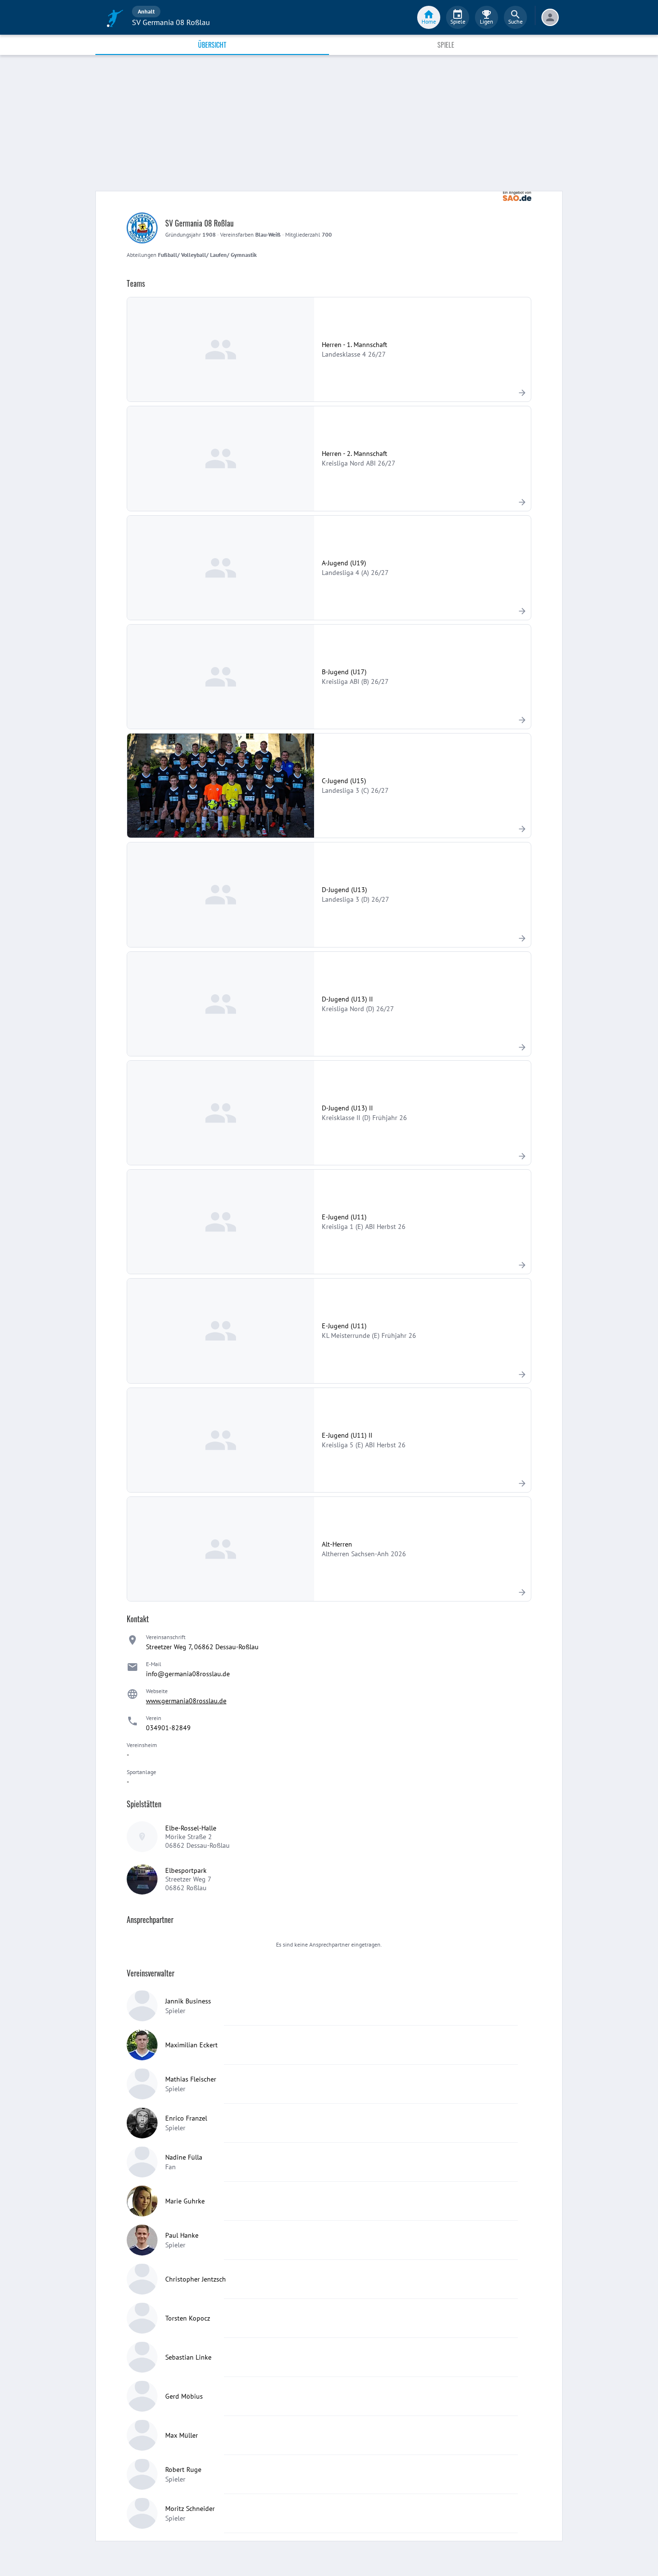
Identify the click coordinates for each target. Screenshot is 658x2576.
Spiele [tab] (446, 45)
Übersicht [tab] (212, 45)
